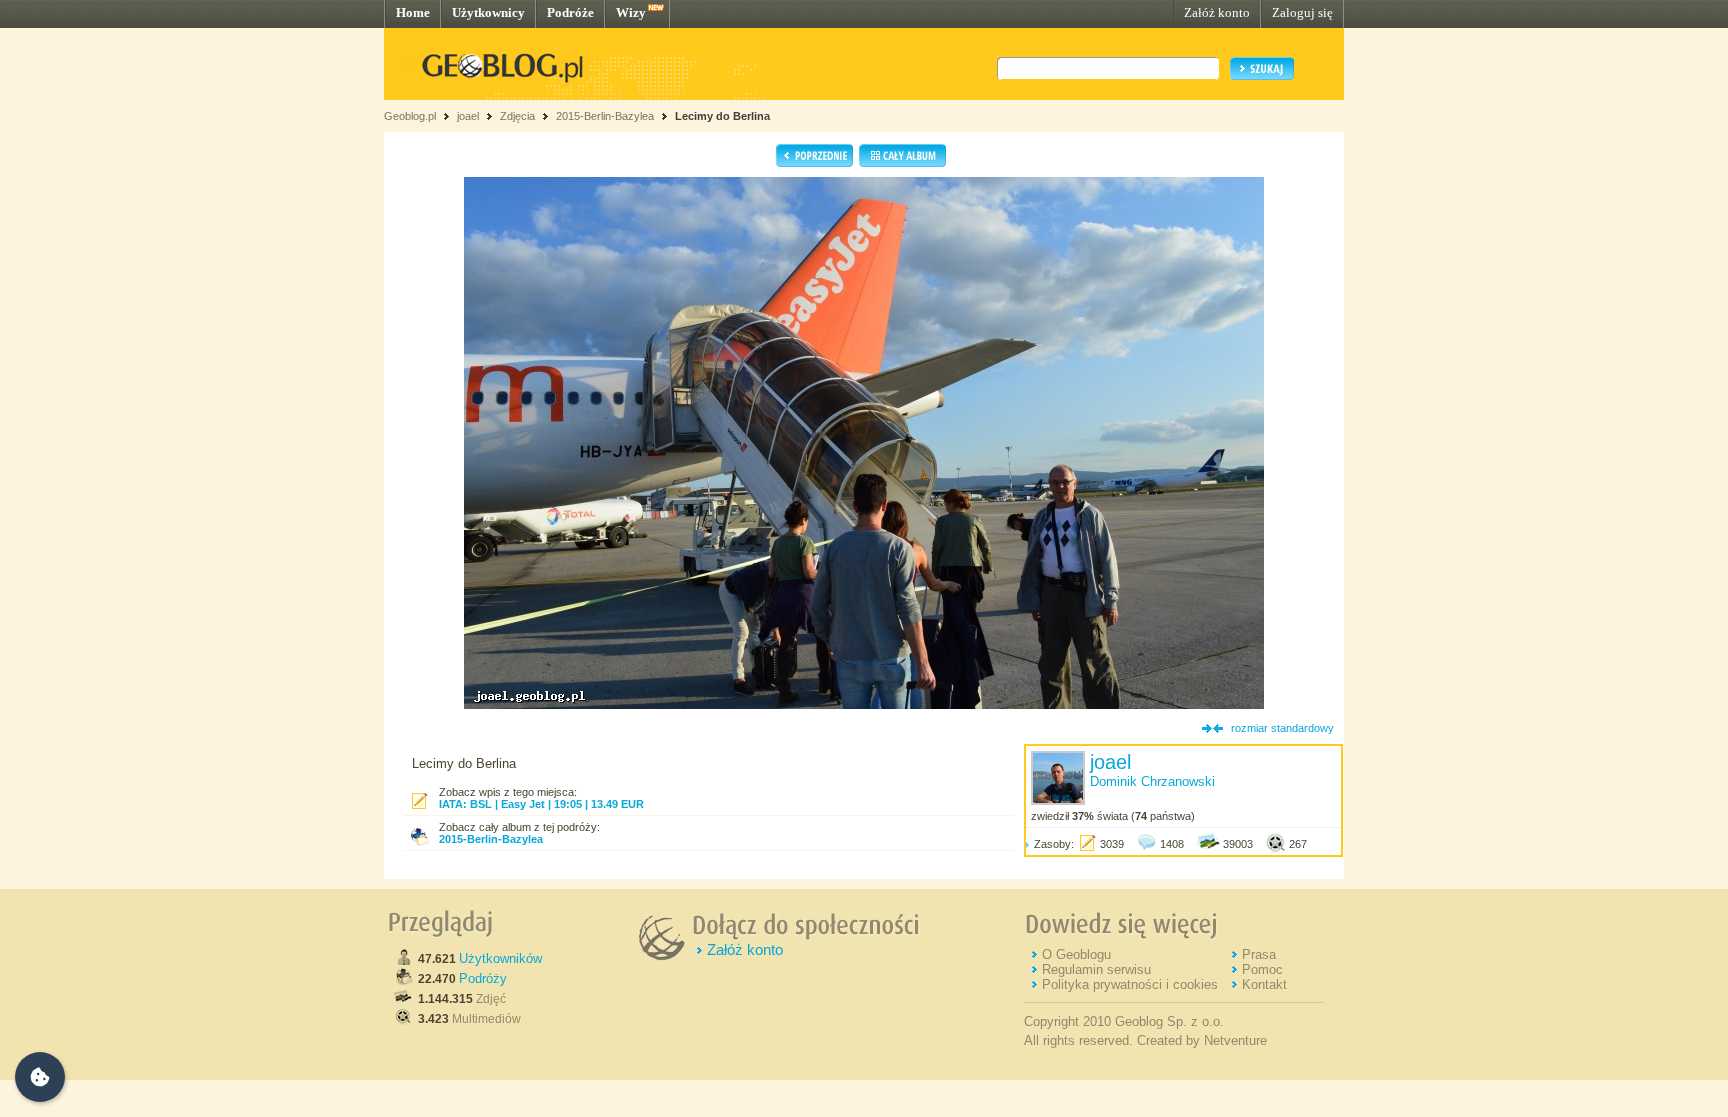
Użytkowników (500, 958)
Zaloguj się (1302, 12)
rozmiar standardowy (1282, 728)
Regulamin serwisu (1096, 969)
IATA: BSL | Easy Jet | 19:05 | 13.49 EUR (541, 804)
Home (413, 12)
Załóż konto (1217, 12)
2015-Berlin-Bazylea (605, 116)
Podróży (483, 978)
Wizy (631, 12)
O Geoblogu (1076, 954)
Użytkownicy (488, 12)
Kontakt (1264, 984)
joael (468, 116)
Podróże (570, 12)
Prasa (1259, 954)
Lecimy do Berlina (722, 116)
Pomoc (1262, 969)
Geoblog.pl (410, 116)
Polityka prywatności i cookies (1130, 984)
